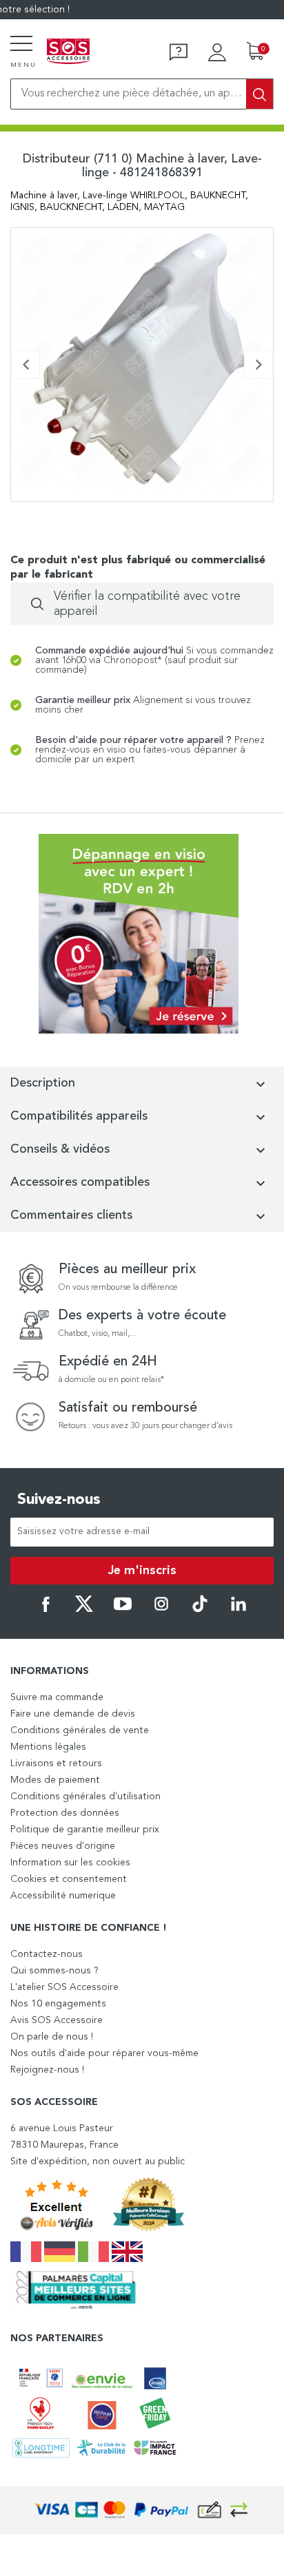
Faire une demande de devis (73, 1714)
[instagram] (161, 1610)
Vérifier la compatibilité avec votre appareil (147, 604)
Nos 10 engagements (58, 2004)
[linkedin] (239, 1610)
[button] (15, 499)
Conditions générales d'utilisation (85, 1797)
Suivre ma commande (57, 1697)
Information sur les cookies (70, 1863)
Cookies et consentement (69, 1879)
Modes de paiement (55, 1780)
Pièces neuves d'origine (63, 1846)
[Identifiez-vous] (217, 52)
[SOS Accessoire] (68, 52)
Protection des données (65, 1813)
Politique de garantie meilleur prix (85, 1830)
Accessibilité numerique (63, 1896)
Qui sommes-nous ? (54, 1971)
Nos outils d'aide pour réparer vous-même (104, 2053)
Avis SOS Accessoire (57, 2020)
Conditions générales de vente (80, 1730)
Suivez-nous (59, 1500)
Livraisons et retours (56, 1763)
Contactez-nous (47, 1954)
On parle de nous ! (52, 2037)
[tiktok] (200, 1610)
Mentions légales (48, 1747)
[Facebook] (45, 1610)
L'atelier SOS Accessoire (64, 1987)
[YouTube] (123, 1610)
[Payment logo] (142, 2510)
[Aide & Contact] (179, 52)
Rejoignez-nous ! (47, 2070)
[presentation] (26, 364)
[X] (84, 1610)
